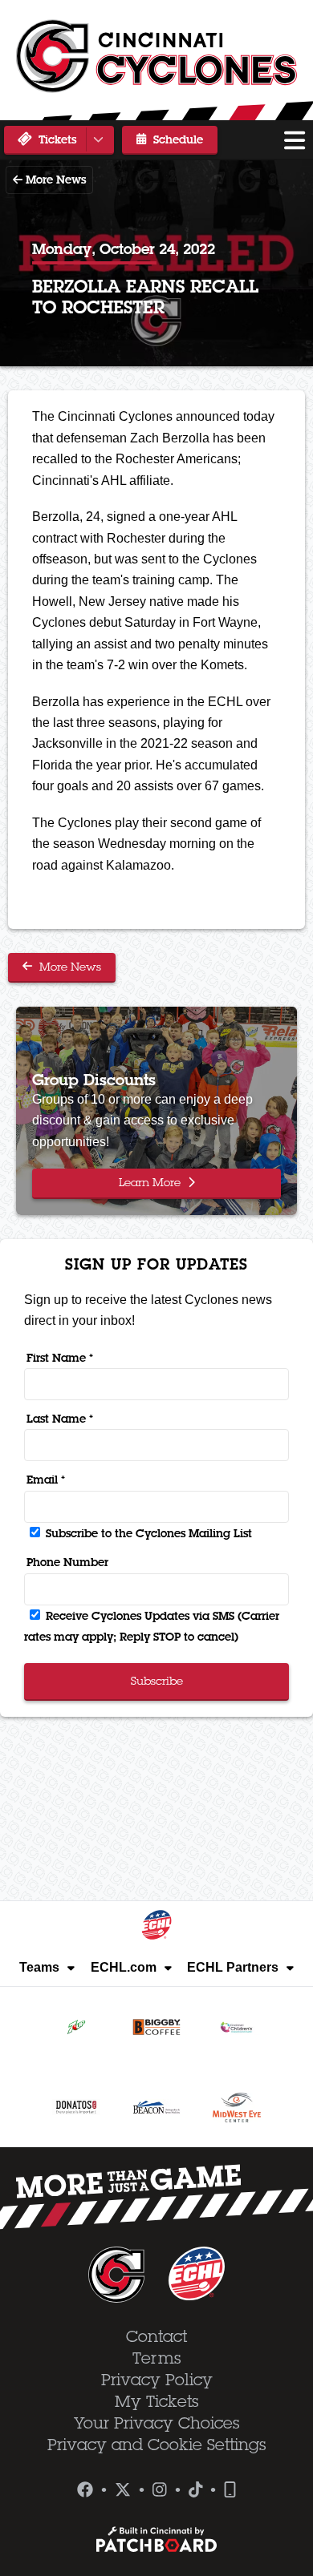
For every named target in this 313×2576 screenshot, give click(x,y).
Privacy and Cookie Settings (156, 2445)
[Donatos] (76, 2107)
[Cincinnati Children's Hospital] (237, 2027)
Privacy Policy (157, 2380)
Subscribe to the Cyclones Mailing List (147, 1533)
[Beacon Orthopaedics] (156, 2107)
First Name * (60, 1358)
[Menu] (295, 140)
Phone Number (67, 1562)
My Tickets (156, 2401)
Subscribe (157, 1681)
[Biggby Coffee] (156, 2027)
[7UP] (76, 2027)
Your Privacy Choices (156, 2423)
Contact (156, 2336)
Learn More (151, 1182)
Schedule (177, 139)
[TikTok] (196, 2490)
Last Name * (60, 1419)
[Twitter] (123, 2490)
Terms (156, 2358)
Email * (46, 1480)
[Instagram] (160, 2490)
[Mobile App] (230, 2490)
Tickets (56, 139)
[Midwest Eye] (237, 2107)
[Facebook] (85, 2490)
